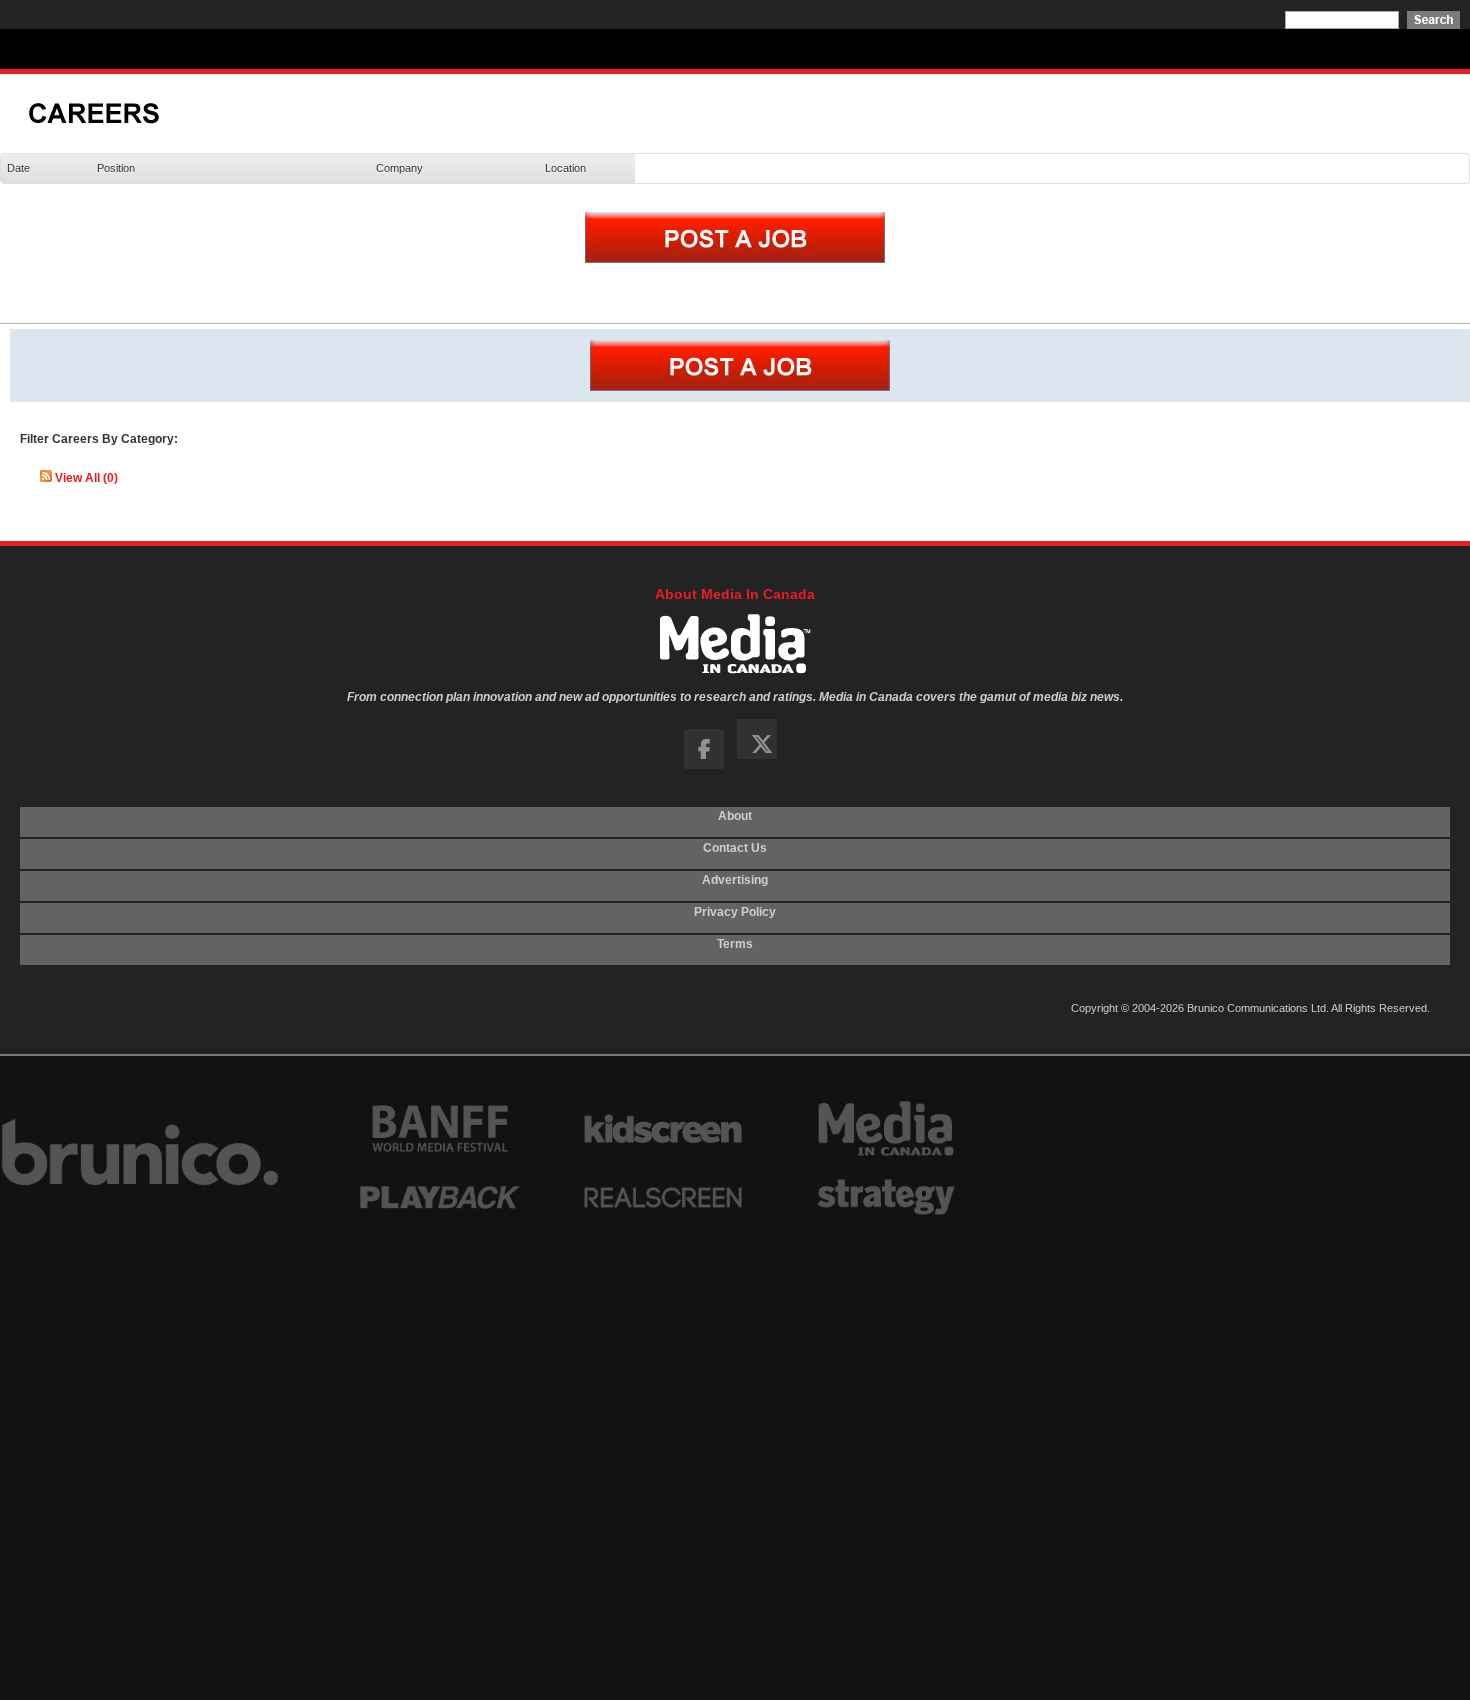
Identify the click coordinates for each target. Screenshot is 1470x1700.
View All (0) (86, 478)
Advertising (735, 886)
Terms (735, 950)
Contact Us (735, 854)
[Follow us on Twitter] (762, 765)
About (735, 822)
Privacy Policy (735, 918)
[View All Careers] (107, 129)
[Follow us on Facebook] (704, 765)
